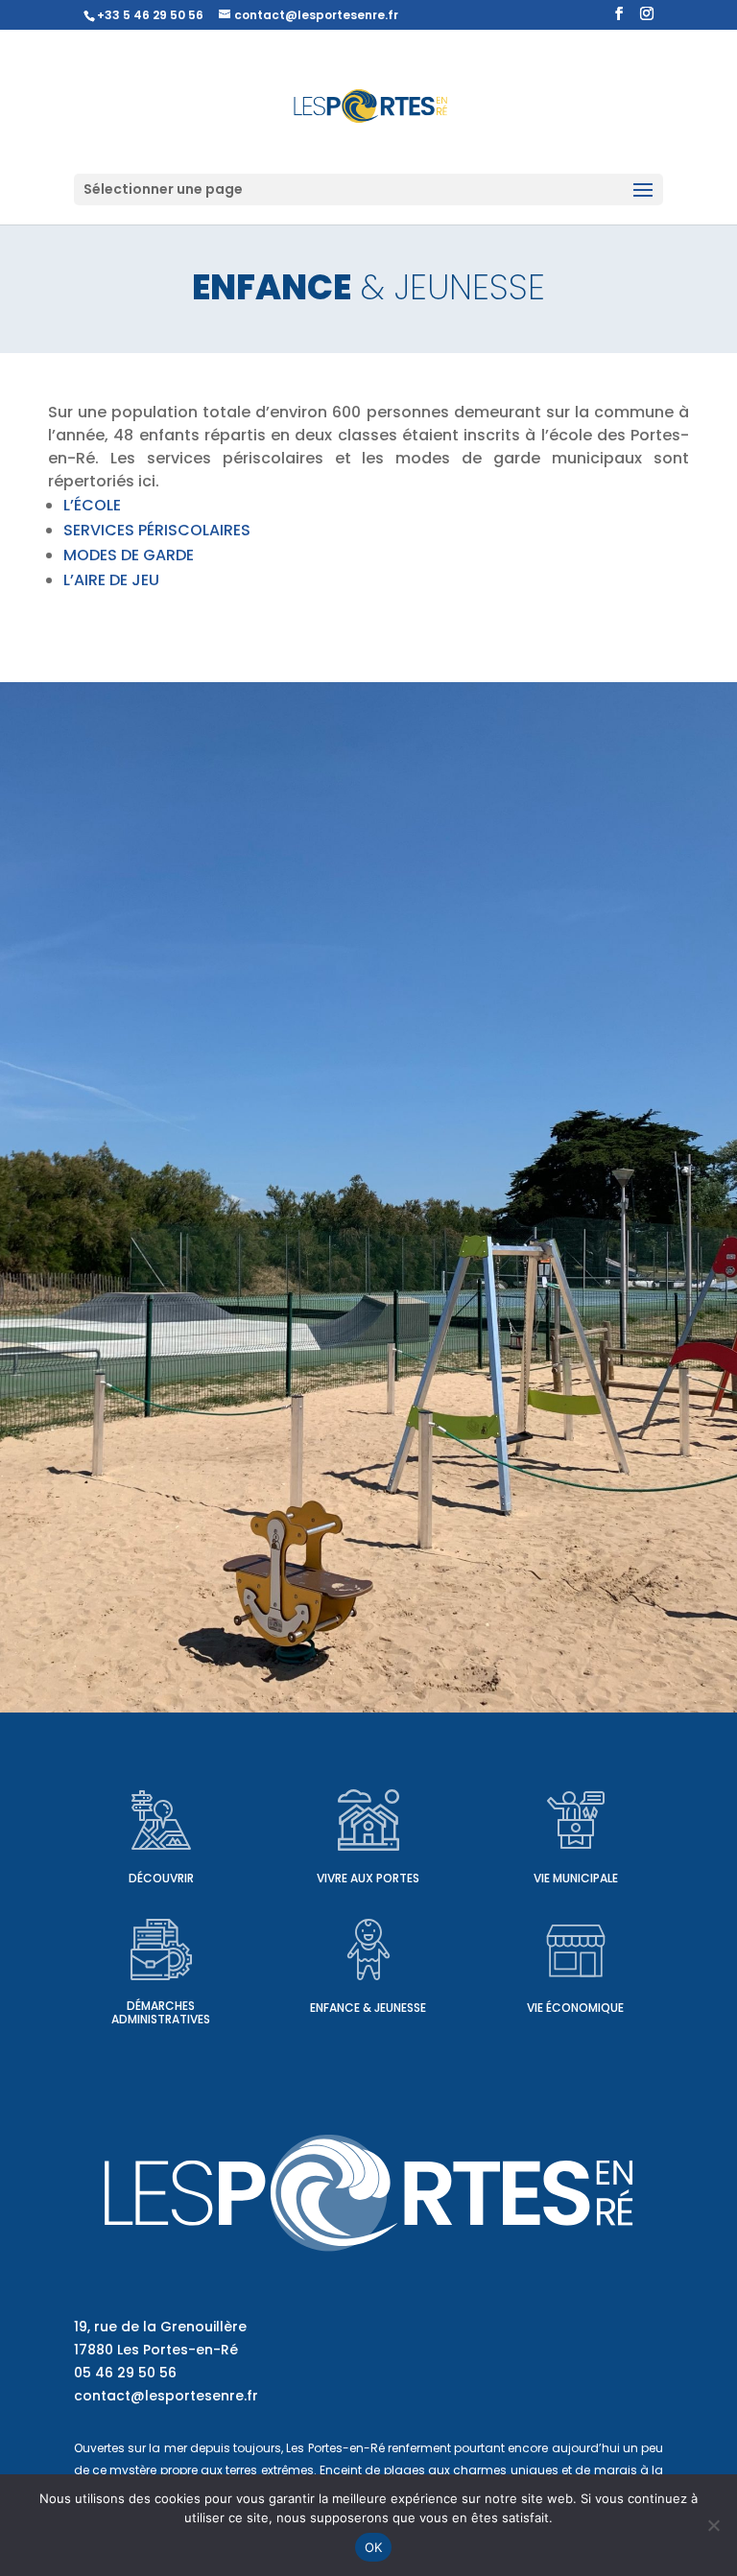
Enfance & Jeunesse (368, 2008)
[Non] (713, 2525)
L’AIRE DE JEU (111, 580)
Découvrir (161, 1878)
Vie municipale (576, 1878)
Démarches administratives (161, 2012)
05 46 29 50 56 (125, 2373)
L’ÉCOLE (92, 505)
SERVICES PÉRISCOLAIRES (157, 530)
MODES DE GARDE (129, 555)
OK (374, 2547)
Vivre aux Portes (368, 1878)
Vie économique (575, 2008)
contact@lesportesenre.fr (166, 2396)
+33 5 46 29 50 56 (150, 15)
